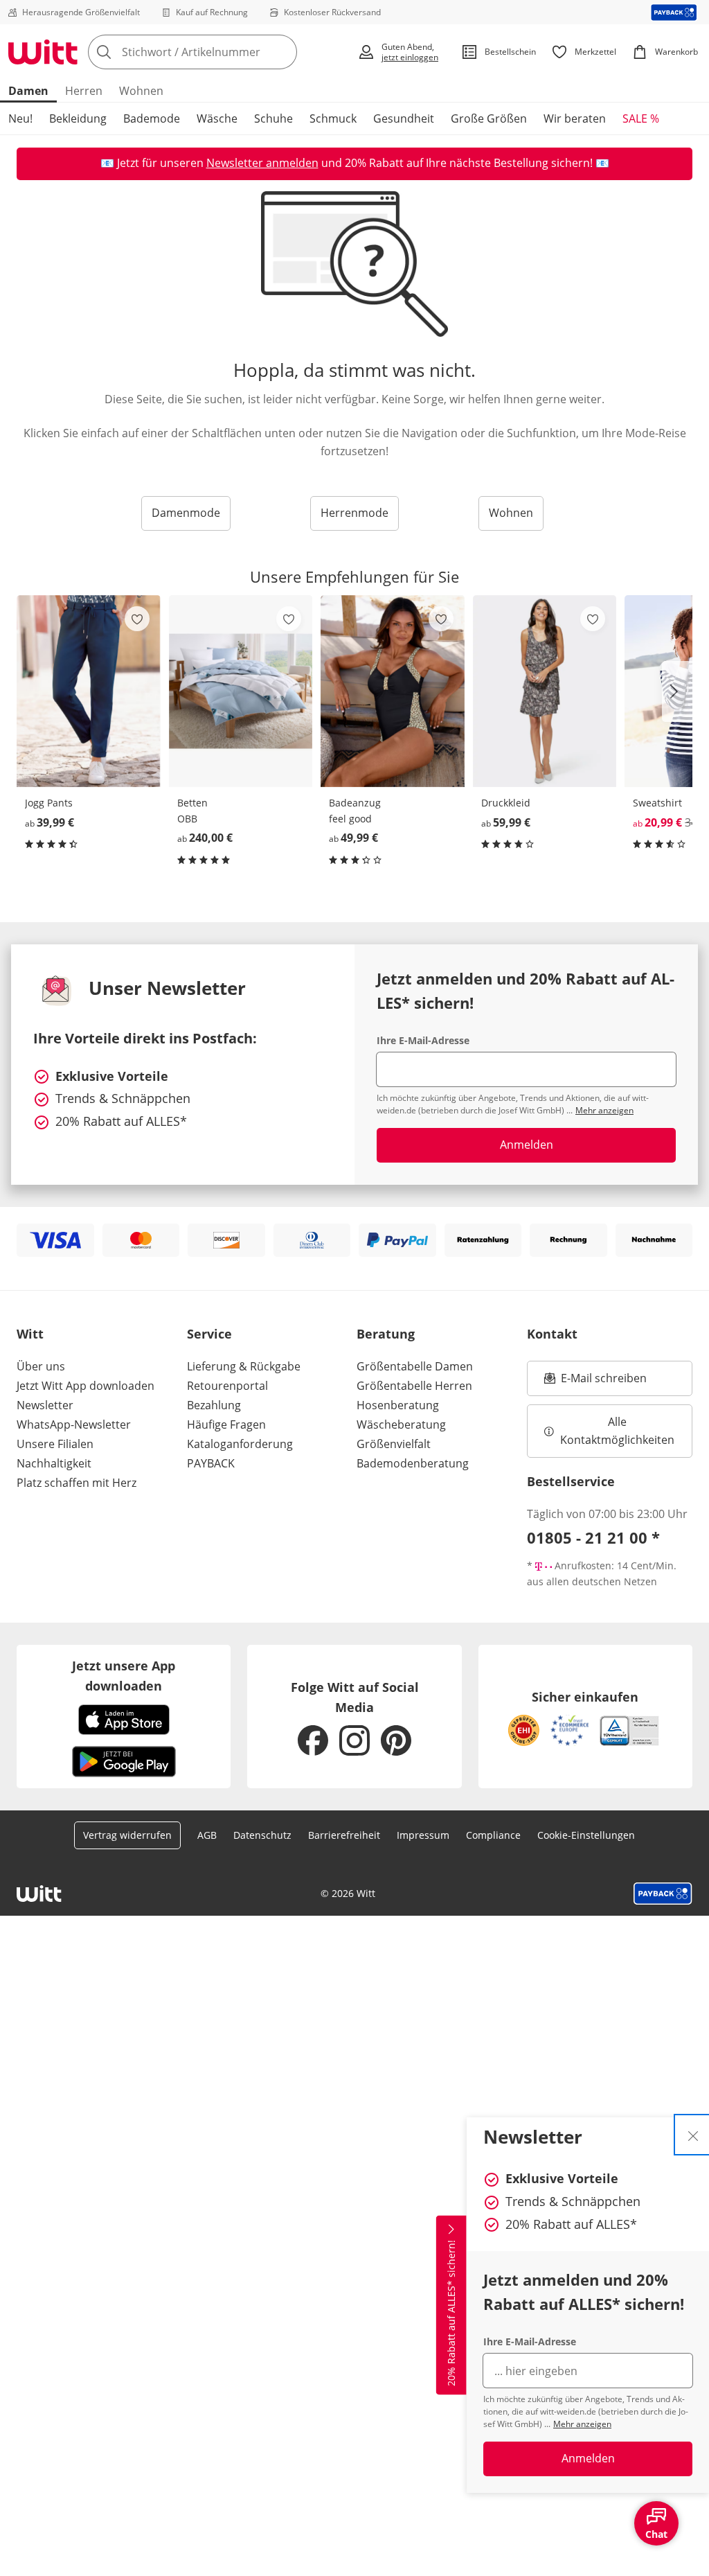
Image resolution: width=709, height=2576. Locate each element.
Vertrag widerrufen (127, 1835)
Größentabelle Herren (414, 1386)
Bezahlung (214, 1405)
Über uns (41, 1366)
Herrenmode (354, 513)
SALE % (641, 118)
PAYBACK (211, 1463)
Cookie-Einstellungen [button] (586, 1835)
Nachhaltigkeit (54, 1463)
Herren (84, 91)
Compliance (493, 1835)
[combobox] (218, 52)
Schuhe (273, 118)
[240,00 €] (241, 691)
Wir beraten (575, 118)
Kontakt (552, 1334)
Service (209, 1334)
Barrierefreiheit (344, 1835)
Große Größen (489, 118)
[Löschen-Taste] (282, 52)
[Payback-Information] (663, 1894)
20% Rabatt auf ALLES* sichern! (451, 2313)
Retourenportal (227, 1386)
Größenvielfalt (394, 1444)
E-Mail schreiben (595, 1382)
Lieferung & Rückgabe (244, 1366)
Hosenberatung (398, 1405)
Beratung (386, 1334)
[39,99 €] (89, 691)
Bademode (152, 118)
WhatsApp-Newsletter (74, 1424)
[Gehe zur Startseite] (43, 52)
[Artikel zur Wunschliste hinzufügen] (137, 619)
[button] (677, 691)
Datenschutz (262, 1835)
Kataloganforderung (240, 1444)
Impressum (423, 1835)
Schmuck (333, 118)
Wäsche (217, 118)
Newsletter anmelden (262, 163)
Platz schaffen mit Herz (77, 1483)
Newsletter (45, 1405)
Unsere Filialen (55, 1444)
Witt (30, 1334)
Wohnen (141, 91)
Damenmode (186, 513)
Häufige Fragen (226, 1424)
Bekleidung (78, 118)
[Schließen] (693, 2135)
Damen (28, 91)
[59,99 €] (545, 691)
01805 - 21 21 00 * (593, 1537)
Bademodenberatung (413, 1463)
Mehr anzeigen (582, 2424)
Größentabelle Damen (415, 1366)
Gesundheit (404, 118)
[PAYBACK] (674, 12)
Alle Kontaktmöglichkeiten (617, 1431)
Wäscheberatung (401, 1424)
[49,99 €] (393, 691)
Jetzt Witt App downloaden (86, 1386)
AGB (207, 1835)
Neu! (20, 118)
